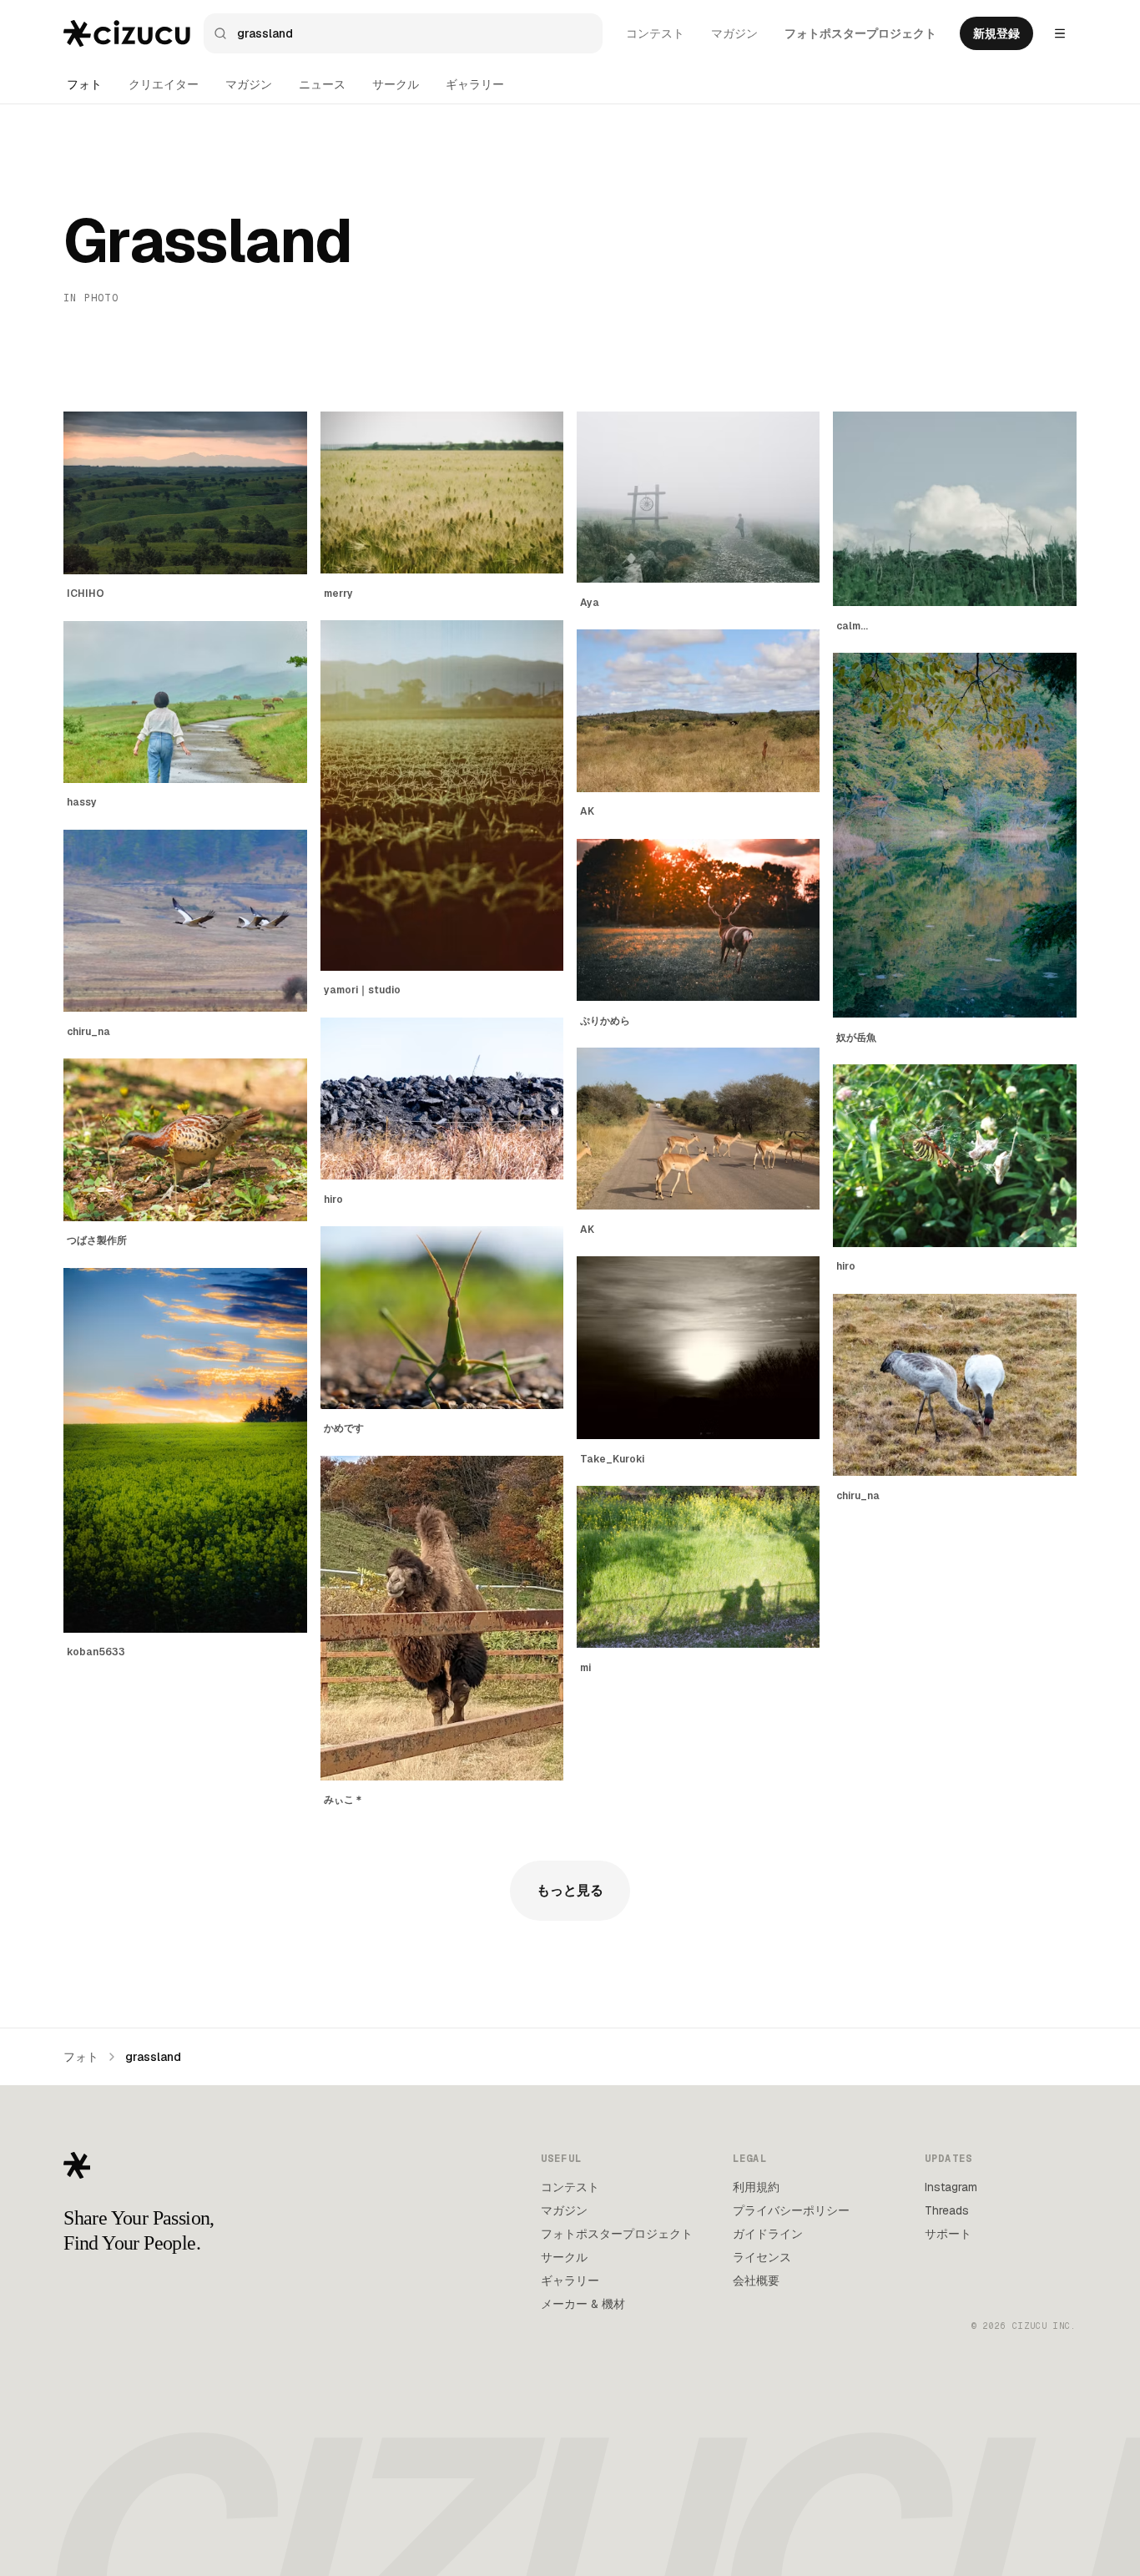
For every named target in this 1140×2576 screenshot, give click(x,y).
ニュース (322, 84)
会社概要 (756, 2281)
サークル (396, 84)
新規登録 (996, 33)
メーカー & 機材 (583, 2304)
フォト (84, 84)
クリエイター (164, 84)
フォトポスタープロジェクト (860, 33)
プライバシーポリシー (791, 2210)
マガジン (734, 33)
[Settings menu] (1060, 33)
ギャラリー (475, 84)
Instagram (951, 2187)
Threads (947, 2210)
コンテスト (655, 33)
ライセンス (762, 2257)
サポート (948, 2234)
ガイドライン (768, 2234)
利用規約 (756, 2187)
